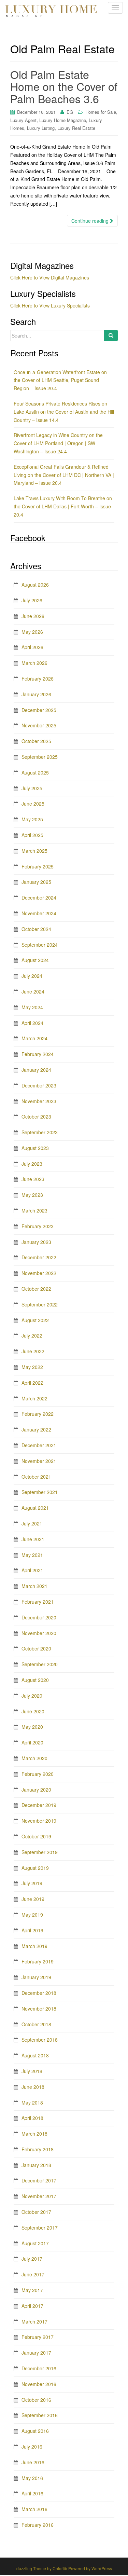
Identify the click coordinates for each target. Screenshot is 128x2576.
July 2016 (32, 2447)
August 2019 (35, 1868)
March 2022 (34, 1398)
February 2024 (38, 1054)
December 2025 (39, 710)
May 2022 (32, 1367)
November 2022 (39, 1273)
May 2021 (32, 1555)
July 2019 (32, 1883)
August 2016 (35, 2431)
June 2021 (33, 1539)
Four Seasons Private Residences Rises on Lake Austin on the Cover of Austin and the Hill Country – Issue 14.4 (64, 412)
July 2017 (32, 2259)
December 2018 (39, 1993)
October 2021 (36, 1477)
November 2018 (39, 2009)
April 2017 (32, 2306)
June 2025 (33, 804)
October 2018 (36, 2024)
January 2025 (36, 882)
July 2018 (32, 2071)
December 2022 (39, 1257)
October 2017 (36, 2212)
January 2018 (36, 2165)
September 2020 (40, 1664)
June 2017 (33, 2274)
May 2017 (32, 2290)
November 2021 (39, 1461)
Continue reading (91, 221)
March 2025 (34, 851)
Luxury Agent (23, 120)
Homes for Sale (101, 112)
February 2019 (38, 1961)
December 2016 (39, 2368)
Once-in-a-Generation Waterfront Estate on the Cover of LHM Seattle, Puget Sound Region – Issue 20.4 (60, 380)
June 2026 (33, 616)
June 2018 (33, 2087)
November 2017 (39, 2196)
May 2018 (32, 2102)
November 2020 (39, 1633)
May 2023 (32, 1195)
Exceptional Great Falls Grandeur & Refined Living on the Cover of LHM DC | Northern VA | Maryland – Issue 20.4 (64, 475)
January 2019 (36, 1977)
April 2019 (32, 1930)
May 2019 (32, 1915)
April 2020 (32, 1742)
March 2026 (34, 663)
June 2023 (33, 1179)
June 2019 (33, 1899)
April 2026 (32, 647)
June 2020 (33, 1711)
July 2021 (32, 1523)
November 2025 (39, 725)
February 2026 (38, 679)
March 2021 (34, 1586)
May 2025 (32, 819)
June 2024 (33, 991)
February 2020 (38, 1774)
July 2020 (32, 1696)
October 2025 (36, 741)
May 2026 (32, 632)
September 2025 (40, 757)
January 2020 (36, 1790)
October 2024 (36, 929)
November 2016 (39, 2384)
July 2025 (32, 788)
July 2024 (32, 976)
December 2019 (39, 1805)
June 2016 (33, 2462)
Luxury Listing (41, 128)
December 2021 (39, 1445)
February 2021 (38, 1602)
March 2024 (34, 1038)
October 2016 (36, 2400)
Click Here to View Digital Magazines (50, 277)
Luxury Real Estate (76, 128)
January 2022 (36, 1429)
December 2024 (39, 898)
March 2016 (34, 2509)
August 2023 (35, 1148)
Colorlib (60, 2568)
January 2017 (36, 2353)
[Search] (111, 335)
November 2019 (39, 1821)
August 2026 (35, 585)
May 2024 (32, 1007)
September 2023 (40, 1132)
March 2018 (34, 2134)
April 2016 (32, 2493)
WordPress (102, 2568)
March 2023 (34, 1210)
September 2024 (40, 945)
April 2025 (32, 835)
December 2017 (39, 2180)
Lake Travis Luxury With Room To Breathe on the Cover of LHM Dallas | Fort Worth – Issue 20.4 (63, 506)
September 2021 (40, 1492)
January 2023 (36, 1242)
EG (70, 112)
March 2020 (34, 1758)
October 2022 (36, 1289)
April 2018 (32, 2118)
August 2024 (35, 960)
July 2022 (32, 1335)
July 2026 (32, 600)
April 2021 (32, 1570)
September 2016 (40, 2415)
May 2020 (32, 1727)
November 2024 (39, 913)
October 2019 (36, 1836)
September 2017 (40, 2228)
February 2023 (38, 1226)
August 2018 (35, 2055)
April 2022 (32, 1383)
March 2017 (34, 2321)
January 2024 (36, 1070)
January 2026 (36, 694)
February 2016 (38, 2525)
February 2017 (38, 2337)
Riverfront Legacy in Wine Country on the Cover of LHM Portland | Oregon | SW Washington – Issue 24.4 (58, 443)
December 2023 (39, 1085)
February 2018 (38, 2149)
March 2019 (34, 1946)
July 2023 (32, 1164)
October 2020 (36, 1648)
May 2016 (32, 2478)
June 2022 (33, 1351)
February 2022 (38, 1414)
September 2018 (40, 2040)
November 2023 (39, 1101)
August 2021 (35, 1508)
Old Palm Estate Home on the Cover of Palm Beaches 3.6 (64, 86)
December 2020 (39, 1617)
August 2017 (35, 2243)
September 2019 (40, 1852)
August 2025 (35, 772)
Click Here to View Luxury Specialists (50, 305)
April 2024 (32, 1023)
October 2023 (36, 1116)
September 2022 (40, 1304)
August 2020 (35, 1680)
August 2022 (35, 1320)
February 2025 (38, 866)
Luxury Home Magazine (63, 120)
